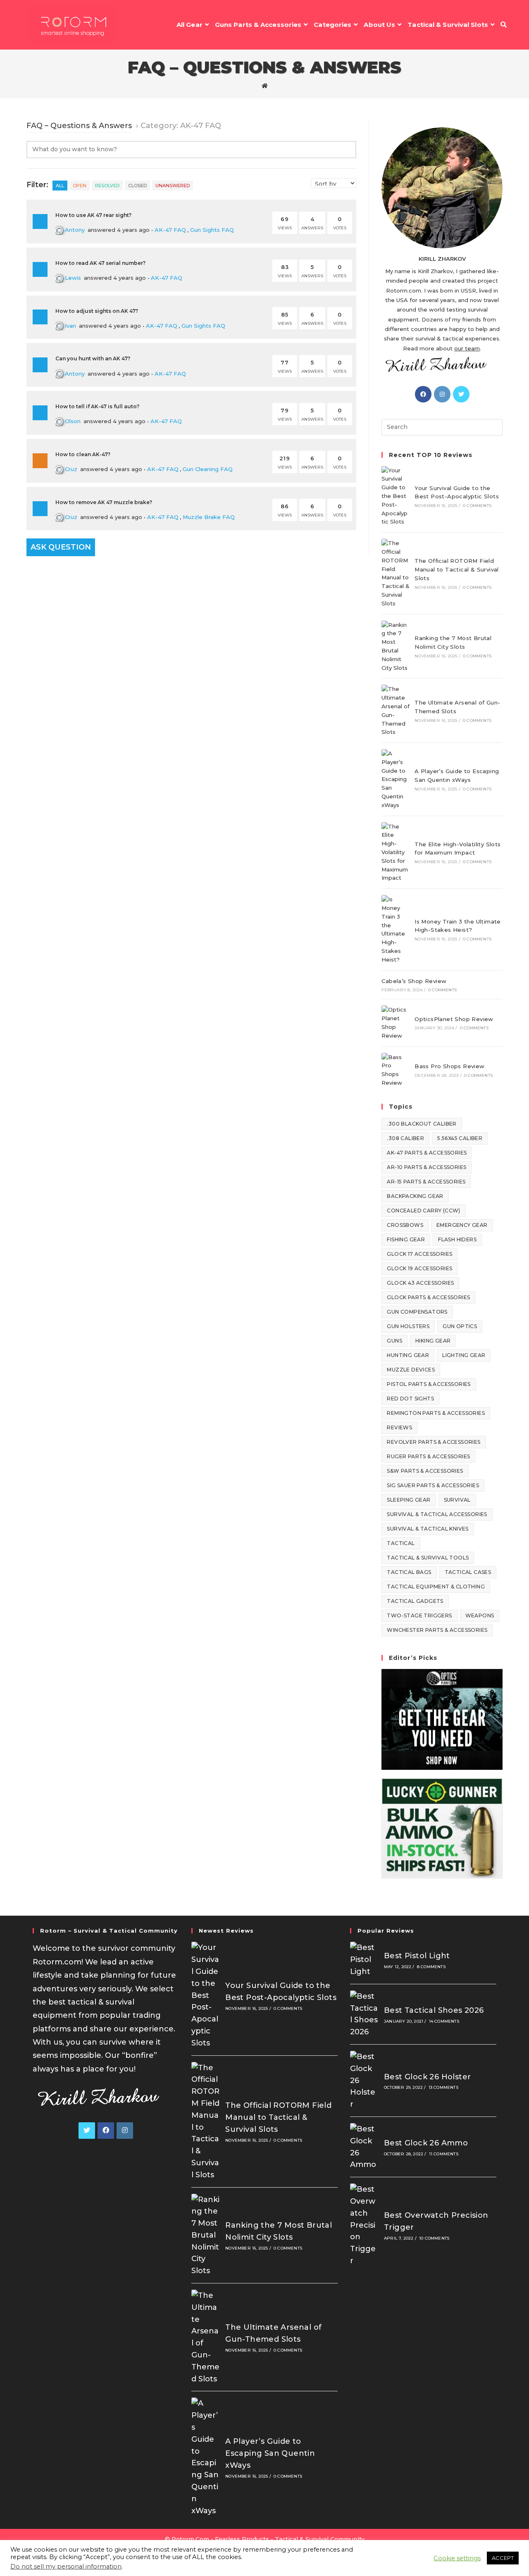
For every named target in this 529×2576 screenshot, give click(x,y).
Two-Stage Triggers (419, 1615)
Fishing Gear (406, 1239)
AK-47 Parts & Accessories (427, 1153)
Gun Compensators (417, 1312)
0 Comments (477, 506)
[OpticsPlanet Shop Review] (396, 1023)
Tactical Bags (409, 1572)
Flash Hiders (457, 1239)
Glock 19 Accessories (419, 1268)
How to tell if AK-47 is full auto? (97, 406)
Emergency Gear (462, 1225)
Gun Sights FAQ (212, 230)
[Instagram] (442, 394)
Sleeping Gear (409, 1500)
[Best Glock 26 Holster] (364, 2081)
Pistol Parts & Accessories (429, 1384)
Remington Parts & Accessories (436, 1413)
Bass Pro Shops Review (449, 1066)
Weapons (480, 1615)
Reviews (399, 1427)
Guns (394, 1341)
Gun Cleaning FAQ (208, 469)
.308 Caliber (405, 1138)
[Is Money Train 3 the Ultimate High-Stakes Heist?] (396, 929)
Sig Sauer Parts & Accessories (433, 1485)
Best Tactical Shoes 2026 (434, 2010)
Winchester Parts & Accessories (437, 1630)
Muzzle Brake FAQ (209, 517)
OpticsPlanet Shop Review (454, 1019)
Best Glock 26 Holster (427, 2077)
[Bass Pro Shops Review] (396, 1070)
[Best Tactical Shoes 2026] (364, 2014)
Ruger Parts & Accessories (428, 1456)
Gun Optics (460, 1326)
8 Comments (431, 1967)
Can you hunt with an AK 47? (93, 358)
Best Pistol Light (417, 1956)
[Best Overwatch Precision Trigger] (364, 2225)
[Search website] (504, 25)
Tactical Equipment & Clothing (436, 1587)
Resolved (107, 186)
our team (467, 348)
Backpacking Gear (415, 1196)
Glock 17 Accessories (419, 1254)
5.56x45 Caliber (460, 1138)
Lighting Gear (464, 1355)
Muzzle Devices (411, 1370)
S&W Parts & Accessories (425, 1471)
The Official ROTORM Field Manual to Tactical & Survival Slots (457, 569)
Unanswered (173, 186)
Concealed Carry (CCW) (423, 1211)
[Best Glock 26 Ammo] (364, 2147)
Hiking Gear (433, 1341)
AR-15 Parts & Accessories (426, 1182)
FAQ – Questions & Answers (79, 126)
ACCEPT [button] (503, 2558)
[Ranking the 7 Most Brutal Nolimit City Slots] (396, 646)
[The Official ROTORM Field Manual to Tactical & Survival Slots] (396, 573)
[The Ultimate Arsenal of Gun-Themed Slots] (396, 711)
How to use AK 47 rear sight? (93, 215)
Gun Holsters (408, 1326)
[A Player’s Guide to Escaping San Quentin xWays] (396, 779)
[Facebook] (423, 394)
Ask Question (61, 547)
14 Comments (444, 2021)
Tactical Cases (468, 1572)
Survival (457, 1500)
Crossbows (405, 1225)
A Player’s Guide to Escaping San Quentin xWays (270, 2453)
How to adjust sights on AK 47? (97, 311)
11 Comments (444, 2154)
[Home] (265, 86)
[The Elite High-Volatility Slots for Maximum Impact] (396, 852)
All (60, 186)
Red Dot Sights (410, 1399)
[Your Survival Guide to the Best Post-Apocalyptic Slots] (396, 496)
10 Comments (434, 2238)
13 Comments (443, 2087)
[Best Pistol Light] (364, 1959)
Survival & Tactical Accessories (437, 1514)
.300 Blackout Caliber (422, 1124)
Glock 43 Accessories (420, 1283)
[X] (461, 394)
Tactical (401, 1543)
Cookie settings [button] (457, 2558)
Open (80, 186)
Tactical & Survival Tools (428, 1558)
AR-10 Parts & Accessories (427, 1167)
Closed (137, 186)
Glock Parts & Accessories (428, 1297)
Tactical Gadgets (415, 1601)
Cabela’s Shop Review (414, 981)
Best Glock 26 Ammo (426, 2143)
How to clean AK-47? (83, 454)
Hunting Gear (408, 1355)
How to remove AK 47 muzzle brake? (104, 502)
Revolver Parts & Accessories (434, 1442)
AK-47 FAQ (170, 230)
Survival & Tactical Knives (428, 1529)
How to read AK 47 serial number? (100, 263)
